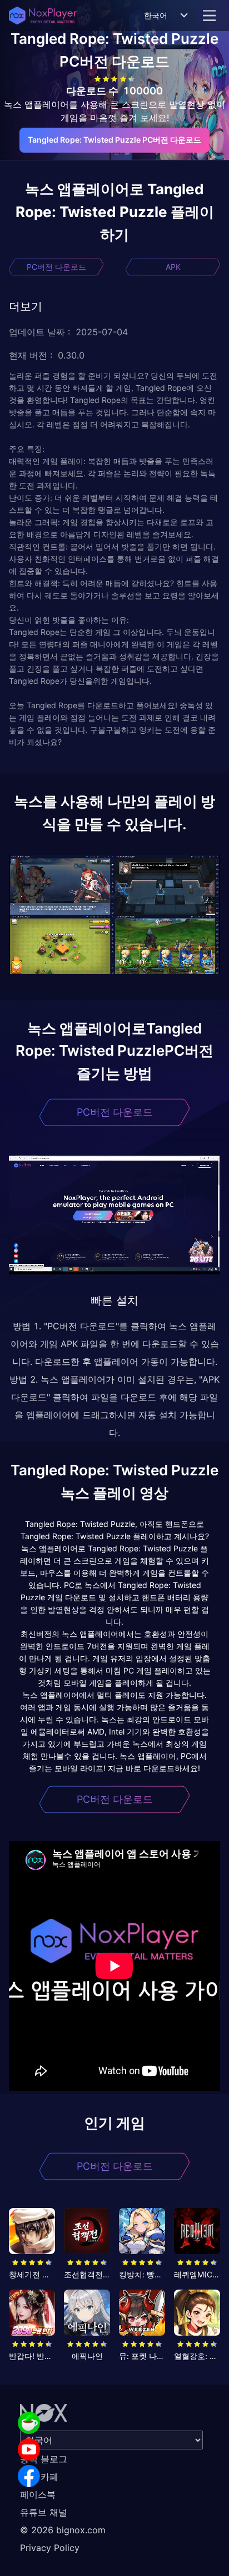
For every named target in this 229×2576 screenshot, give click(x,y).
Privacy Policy (50, 2548)
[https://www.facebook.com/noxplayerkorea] (29, 2476)
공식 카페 (39, 2477)
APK (173, 267)
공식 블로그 (44, 2459)
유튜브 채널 (44, 2512)
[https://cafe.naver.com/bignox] (29, 2423)
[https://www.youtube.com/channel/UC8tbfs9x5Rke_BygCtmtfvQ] (29, 2449)
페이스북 (38, 2494)
